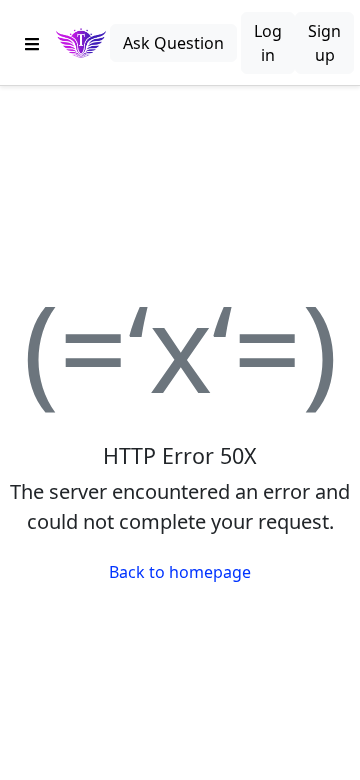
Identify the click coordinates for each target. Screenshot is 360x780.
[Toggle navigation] (32, 43)
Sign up (324, 43)
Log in (268, 43)
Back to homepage (180, 572)
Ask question (173, 43)
